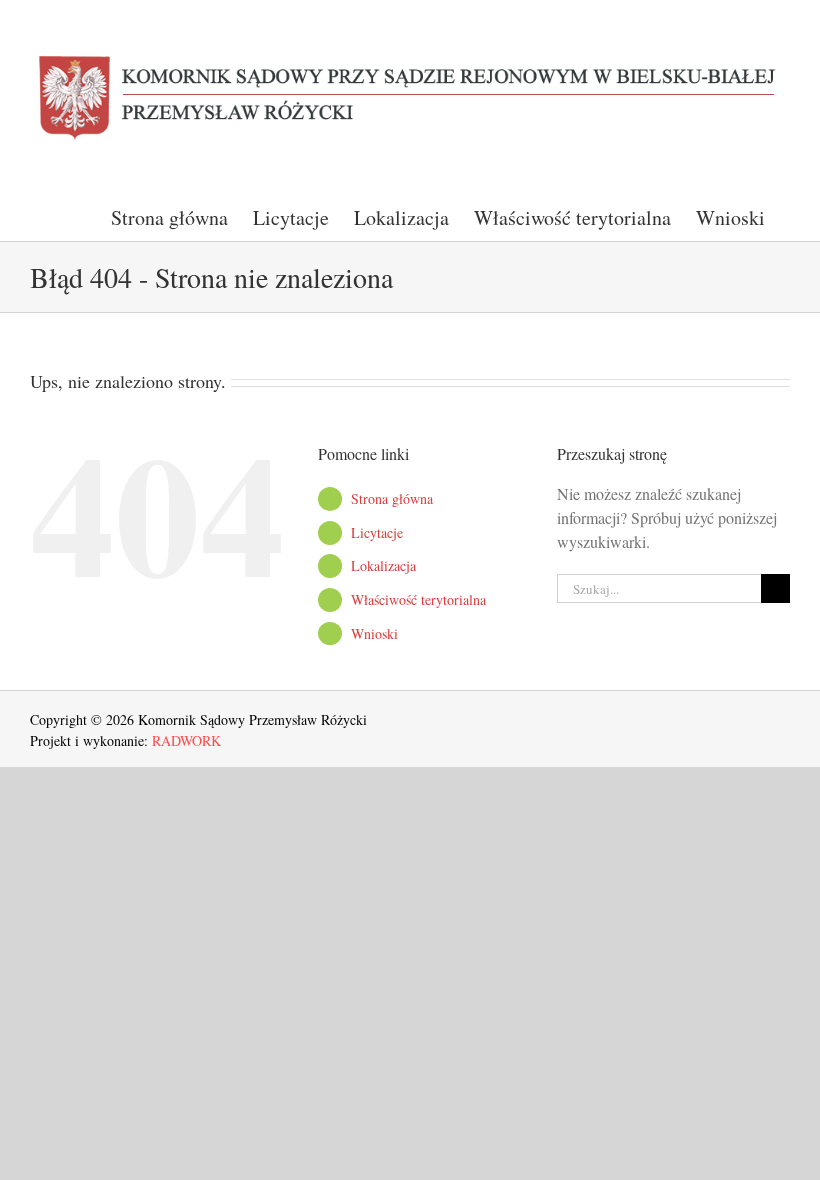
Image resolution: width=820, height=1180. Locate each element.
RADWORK (186, 740)
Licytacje (377, 532)
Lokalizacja (383, 565)
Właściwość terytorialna (418, 599)
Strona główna (392, 498)
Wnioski (374, 633)
